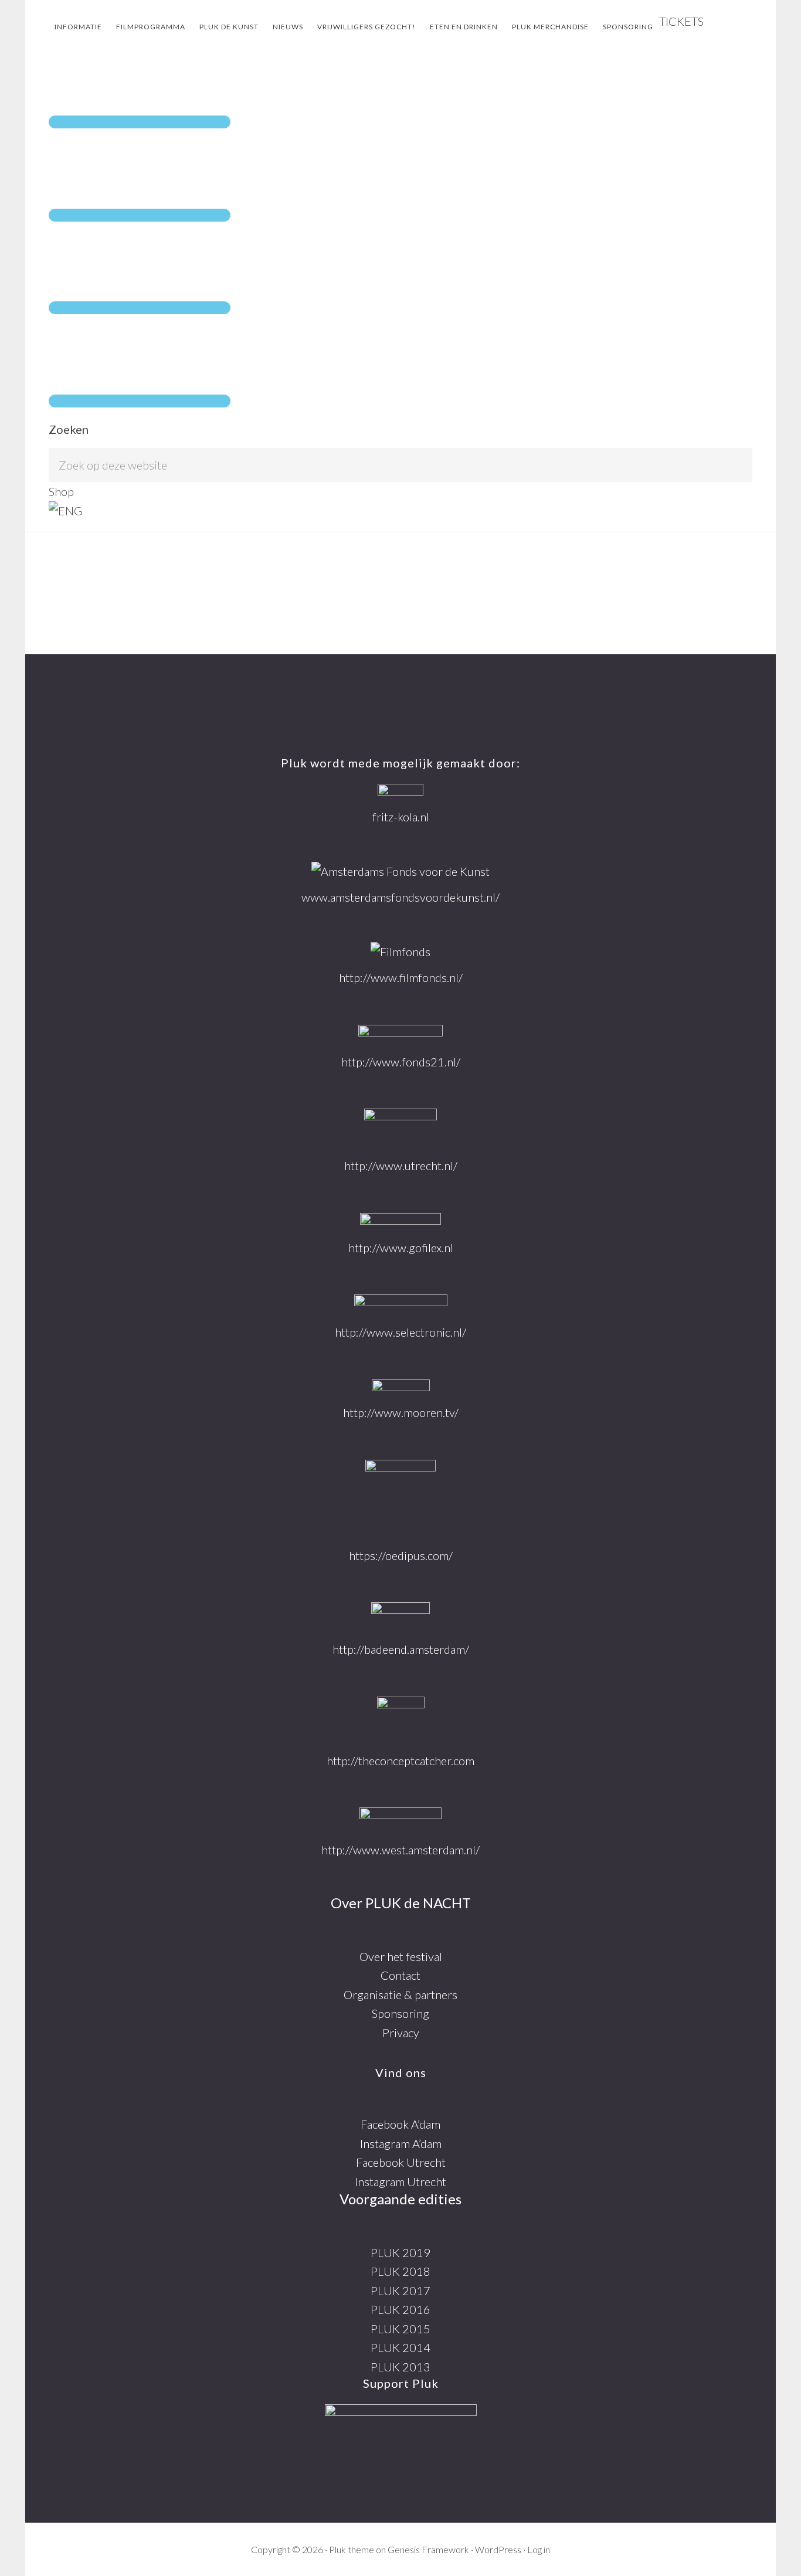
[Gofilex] (400, 1221)
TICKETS (681, 21)
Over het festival (401, 1956)
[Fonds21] (400, 1034)
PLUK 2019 (400, 2252)
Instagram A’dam (401, 2143)
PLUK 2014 (400, 2347)
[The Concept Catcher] (401, 1719)
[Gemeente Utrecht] (400, 1128)
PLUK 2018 (400, 2271)
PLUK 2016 (400, 2309)
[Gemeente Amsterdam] (400, 1819)
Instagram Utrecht (400, 2181)
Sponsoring (400, 2013)
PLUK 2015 (400, 2329)
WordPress (498, 2549)
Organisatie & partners (400, 1994)
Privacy (401, 2033)
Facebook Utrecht (401, 2162)
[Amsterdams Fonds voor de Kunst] (400, 871)
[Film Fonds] (400, 952)
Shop (61, 491)
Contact (400, 1975)
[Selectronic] (401, 1304)
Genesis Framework (428, 2549)
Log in (539, 2549)
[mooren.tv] (401, 1387)
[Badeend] (400, 1616)
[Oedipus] (400, 1498)
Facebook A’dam (400, 2124)
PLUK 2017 (400, 2290)
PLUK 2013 (400, 2367)
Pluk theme (352, 2549)
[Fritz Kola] (400, 791)
